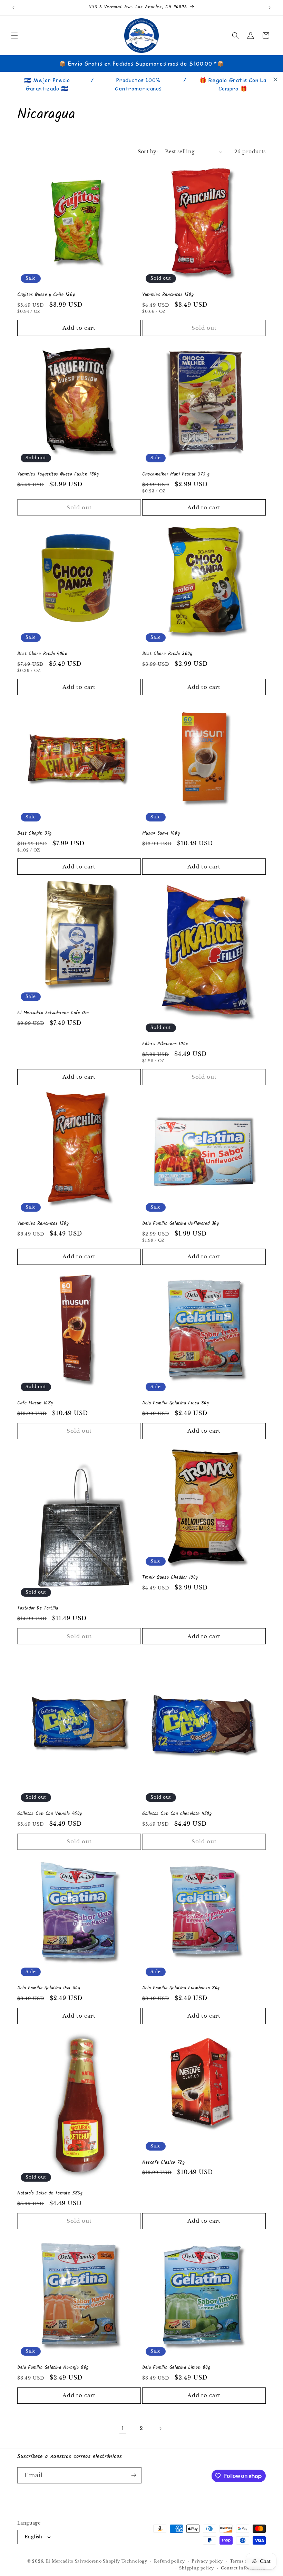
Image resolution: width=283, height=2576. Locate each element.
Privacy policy (207, 2561)
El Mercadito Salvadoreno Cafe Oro (53, 1013)
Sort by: (148, 152)
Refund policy (169, 2561)
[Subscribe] (134, 2475)
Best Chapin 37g (35, 834)
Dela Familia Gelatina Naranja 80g (53, 2368)
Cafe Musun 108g (35, 1404)
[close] (275, 79)
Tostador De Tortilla (38, 1609)
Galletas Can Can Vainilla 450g (50, 1814)
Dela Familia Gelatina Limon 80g (176, 2368)
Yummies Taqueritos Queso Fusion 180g (58, 475)
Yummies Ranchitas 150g (168, 295)
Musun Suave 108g (161, 834)
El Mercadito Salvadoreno (74, 2561)
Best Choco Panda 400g (42, 654)
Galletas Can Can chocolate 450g (177, 1814)
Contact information (243, 2568)
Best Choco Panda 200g (167, 654)
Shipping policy (197, 2568)
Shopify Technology (125, 2561)
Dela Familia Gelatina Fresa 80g (176, 1404)
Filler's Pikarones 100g (165, 1044)
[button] (14, 36)
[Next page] (160, 2429)
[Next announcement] (270, 8)
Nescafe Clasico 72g (163, 2163)
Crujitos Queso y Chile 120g (46, 295)
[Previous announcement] (13, 8)
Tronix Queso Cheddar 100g (170, 1578)
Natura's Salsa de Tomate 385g (50, 2194)
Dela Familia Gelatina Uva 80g (49, 1988)
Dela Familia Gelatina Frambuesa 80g (181, 1988)
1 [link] (123, 2428)
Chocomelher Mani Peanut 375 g (176, 475)
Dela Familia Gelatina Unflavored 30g (181, 1224)
